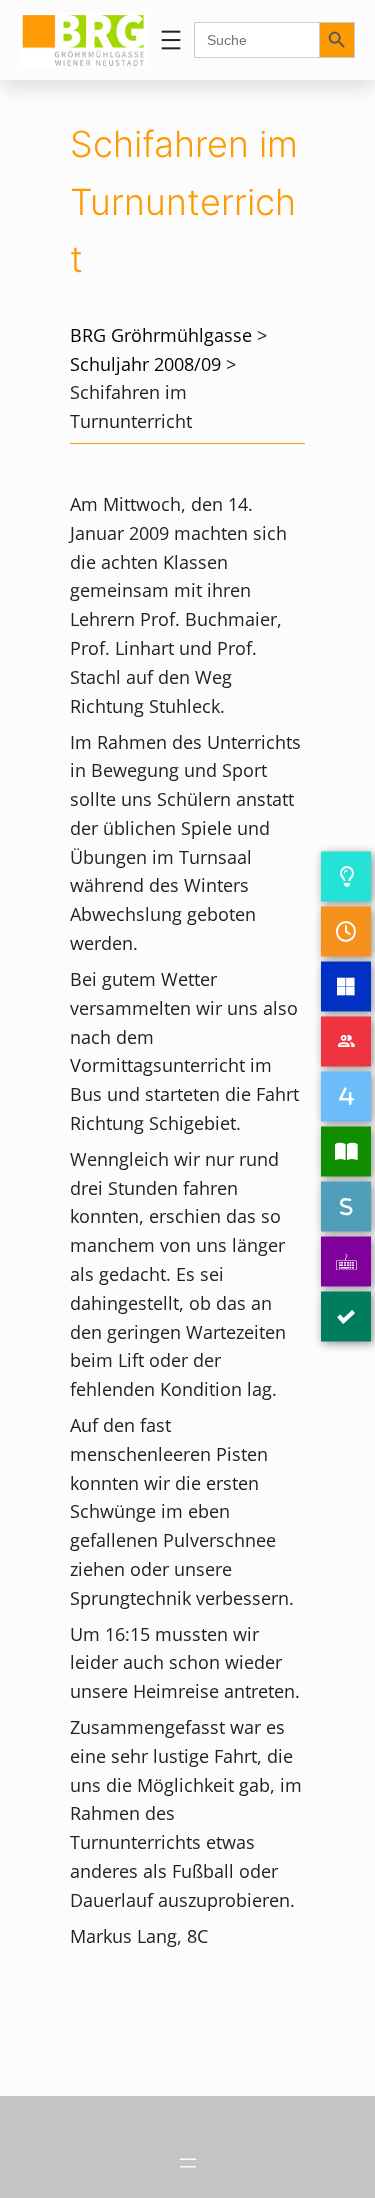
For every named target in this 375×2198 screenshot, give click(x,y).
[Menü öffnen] (171, 40)
